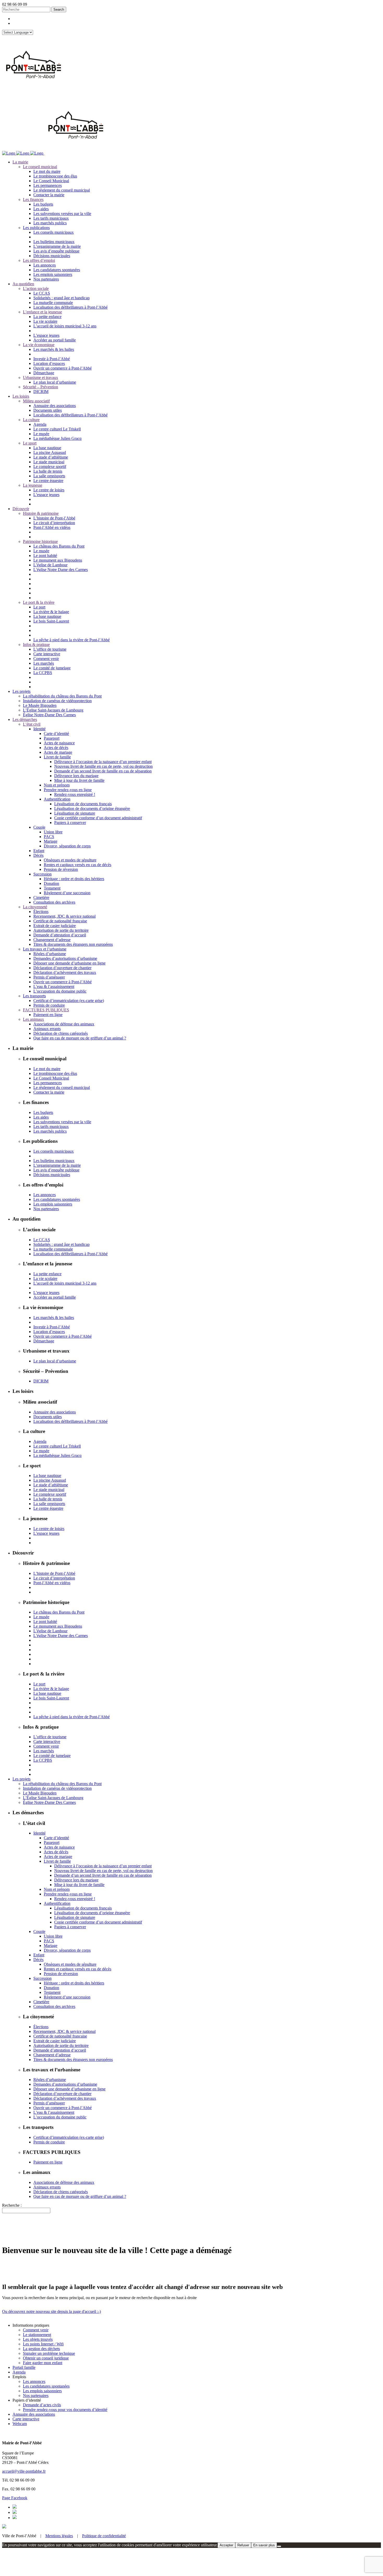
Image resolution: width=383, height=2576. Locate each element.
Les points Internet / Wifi (43, 2344)
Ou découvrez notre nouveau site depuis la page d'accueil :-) (51, 2311)
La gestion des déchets (41, 2349)
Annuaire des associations (34, 2414)
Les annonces (34, 2381)
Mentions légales (59, 2536)
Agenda (19, 2372)
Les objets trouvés (38, 2339)
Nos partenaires (36, 2396)
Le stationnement (37, 2335)
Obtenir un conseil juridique (46, 2358)
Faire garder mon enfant (43, 2363)
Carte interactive (26, 2419)
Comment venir (36, 2330)
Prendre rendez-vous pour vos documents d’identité (65, 2410)
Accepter (226, 2545)
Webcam (20, 2424)
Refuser (243, 2545)
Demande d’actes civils (42, 2405)
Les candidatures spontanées (46, 2386)
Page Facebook (15, 2498)
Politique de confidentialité (104, 2536)
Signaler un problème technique (49, 2353)
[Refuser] (279, 2546)
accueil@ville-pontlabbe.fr (24, 2471)
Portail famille (24, 2367)
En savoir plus (264, 2545)
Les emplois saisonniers (42, 2391)
